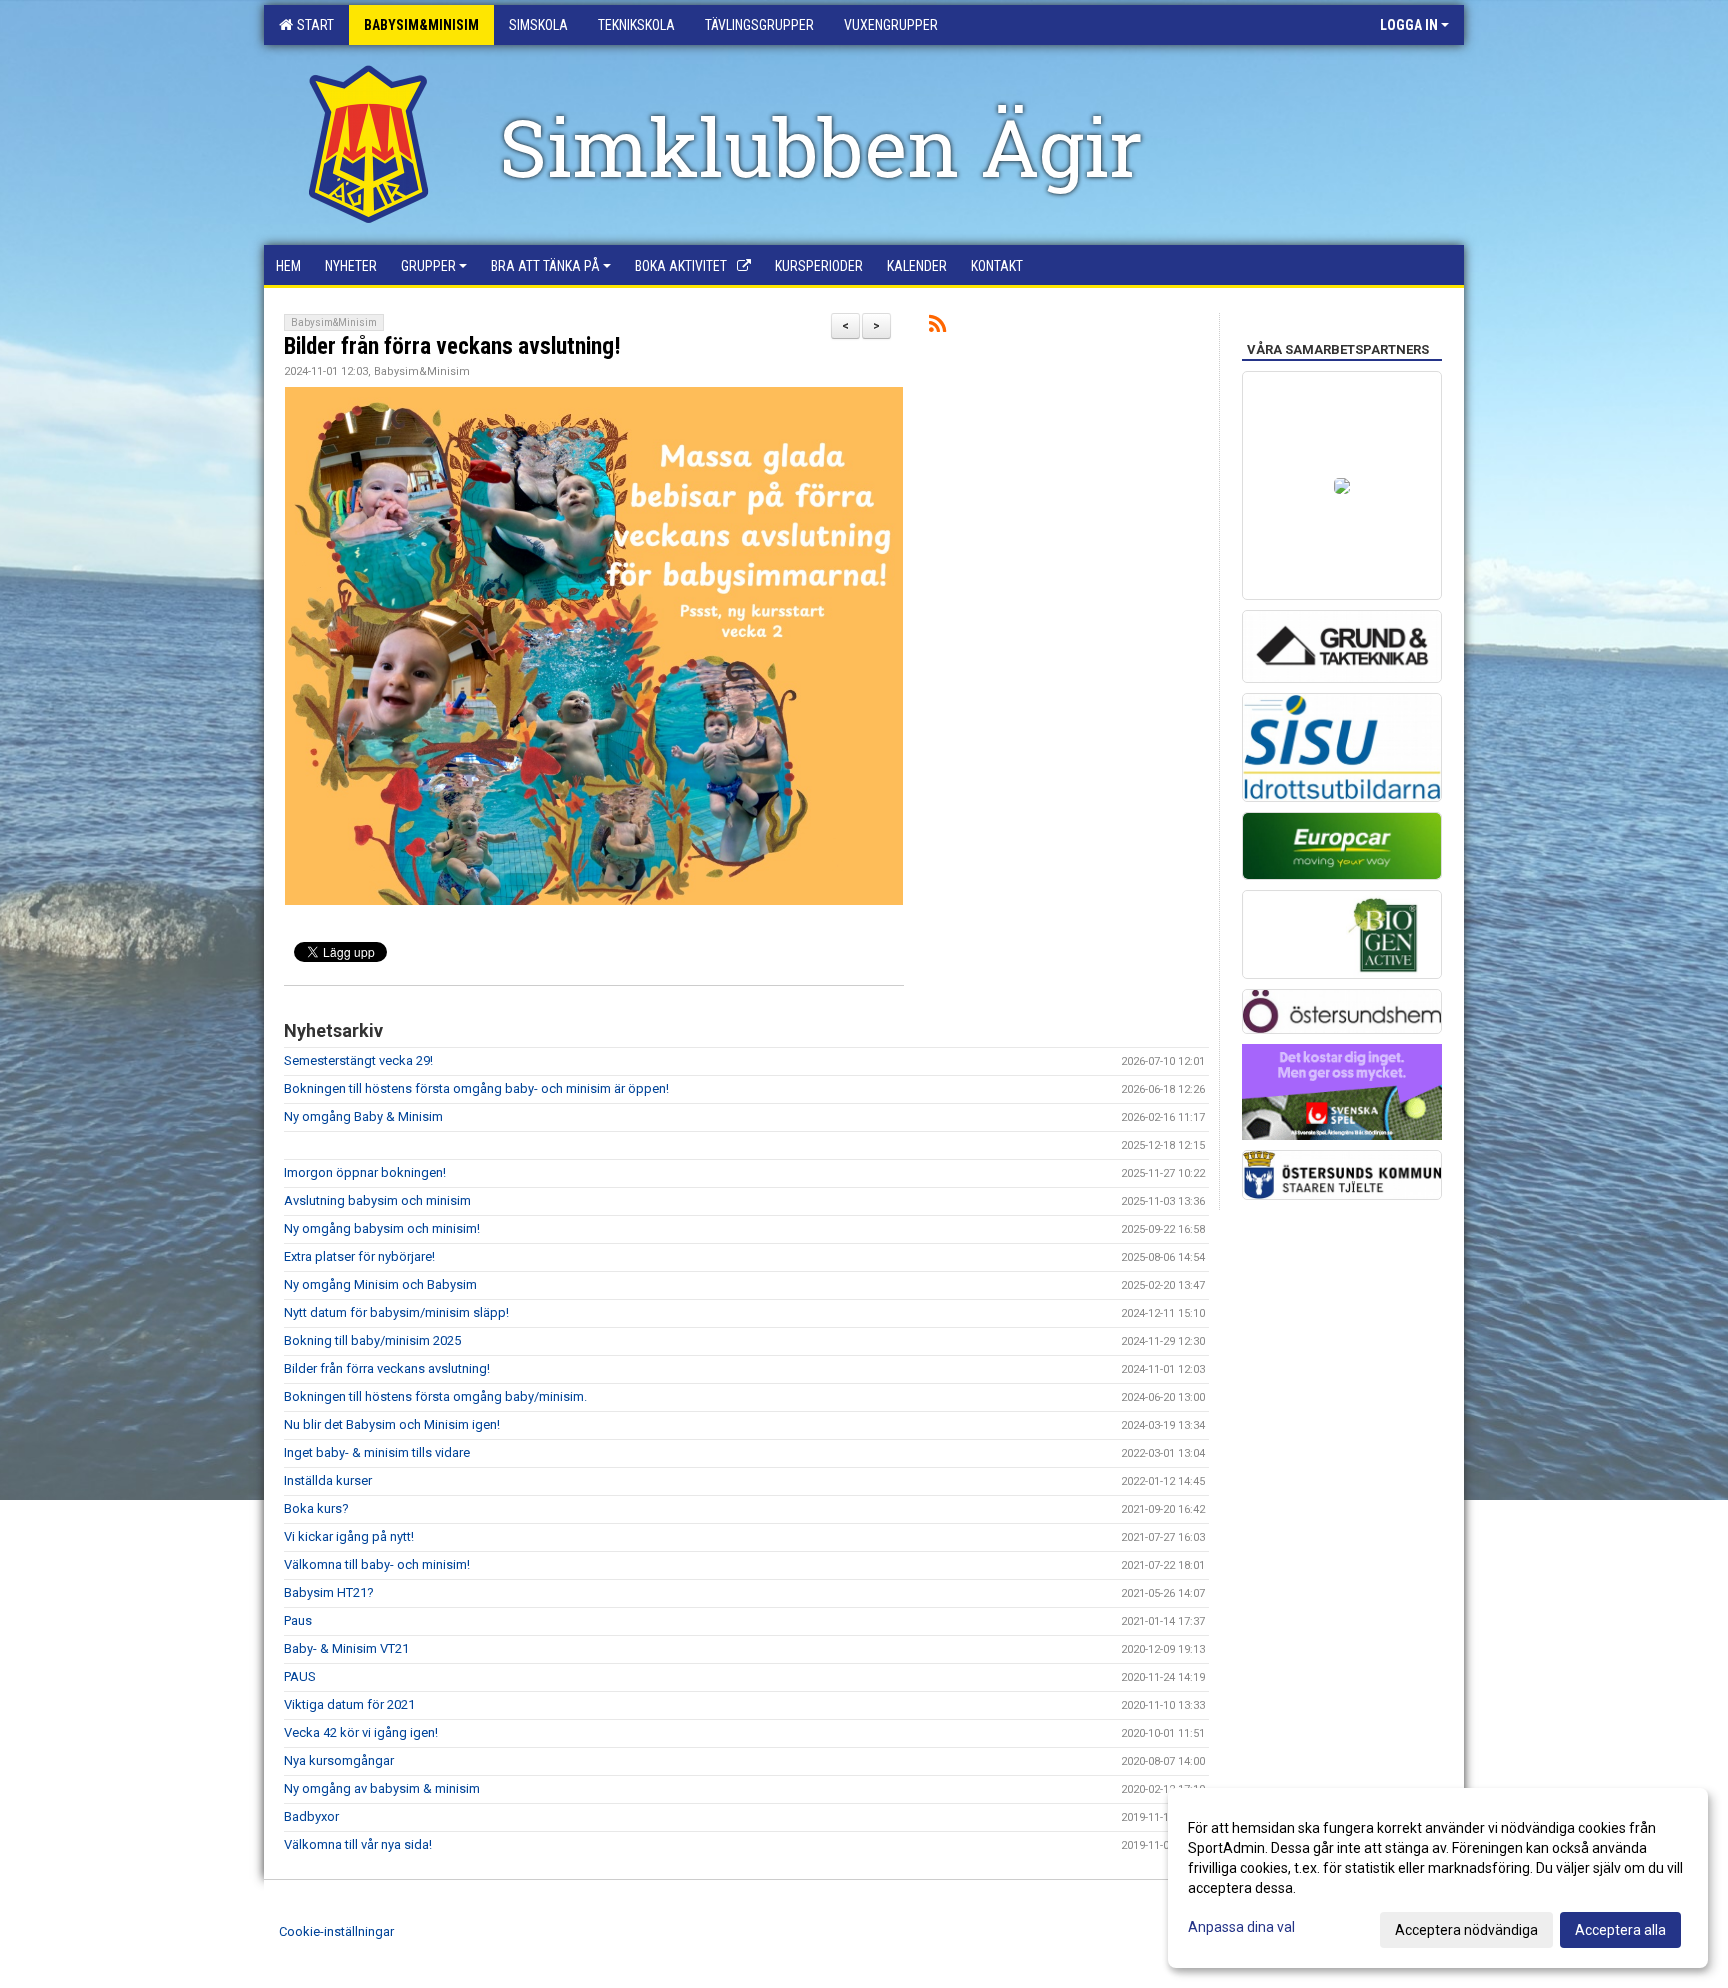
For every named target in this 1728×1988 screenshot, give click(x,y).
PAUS (300, 1676)
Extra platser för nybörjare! (359, 1256)
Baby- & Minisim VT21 (346, 1648)
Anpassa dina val (1241, 1927)
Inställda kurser (328, 1480)
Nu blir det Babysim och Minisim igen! (392, 1424)
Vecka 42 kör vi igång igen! (361, 1732)
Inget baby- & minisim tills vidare (377, 1452)
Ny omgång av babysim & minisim (382, 1788)
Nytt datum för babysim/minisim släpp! (396, 1312)
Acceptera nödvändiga (1466, 1930)
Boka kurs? (316, 1508)
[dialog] (1438, 1878)
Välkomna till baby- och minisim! (377, 1564)
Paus (298, 1620)
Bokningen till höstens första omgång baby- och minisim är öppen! (476, 1088)
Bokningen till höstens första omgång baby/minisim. (435, 1396)
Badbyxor (311, 1816)
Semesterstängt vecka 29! (358, 1060)
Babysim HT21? (329, 1592)
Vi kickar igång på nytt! (349, 1536)
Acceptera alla (1620, 1930)
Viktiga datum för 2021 (349, 1704)
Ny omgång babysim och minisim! (382, 1228)
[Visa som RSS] (937, 327)
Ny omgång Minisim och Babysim (380, 1284)
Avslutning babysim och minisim (377, 1200)
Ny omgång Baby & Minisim (363, 1116)
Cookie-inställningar (336, 1931)
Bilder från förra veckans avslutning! (452, 346)
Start (312, 25)
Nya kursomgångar (339, 1760)
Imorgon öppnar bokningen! (365, 1172)
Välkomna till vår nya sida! (358, 1844)
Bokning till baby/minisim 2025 (372, 1340)
